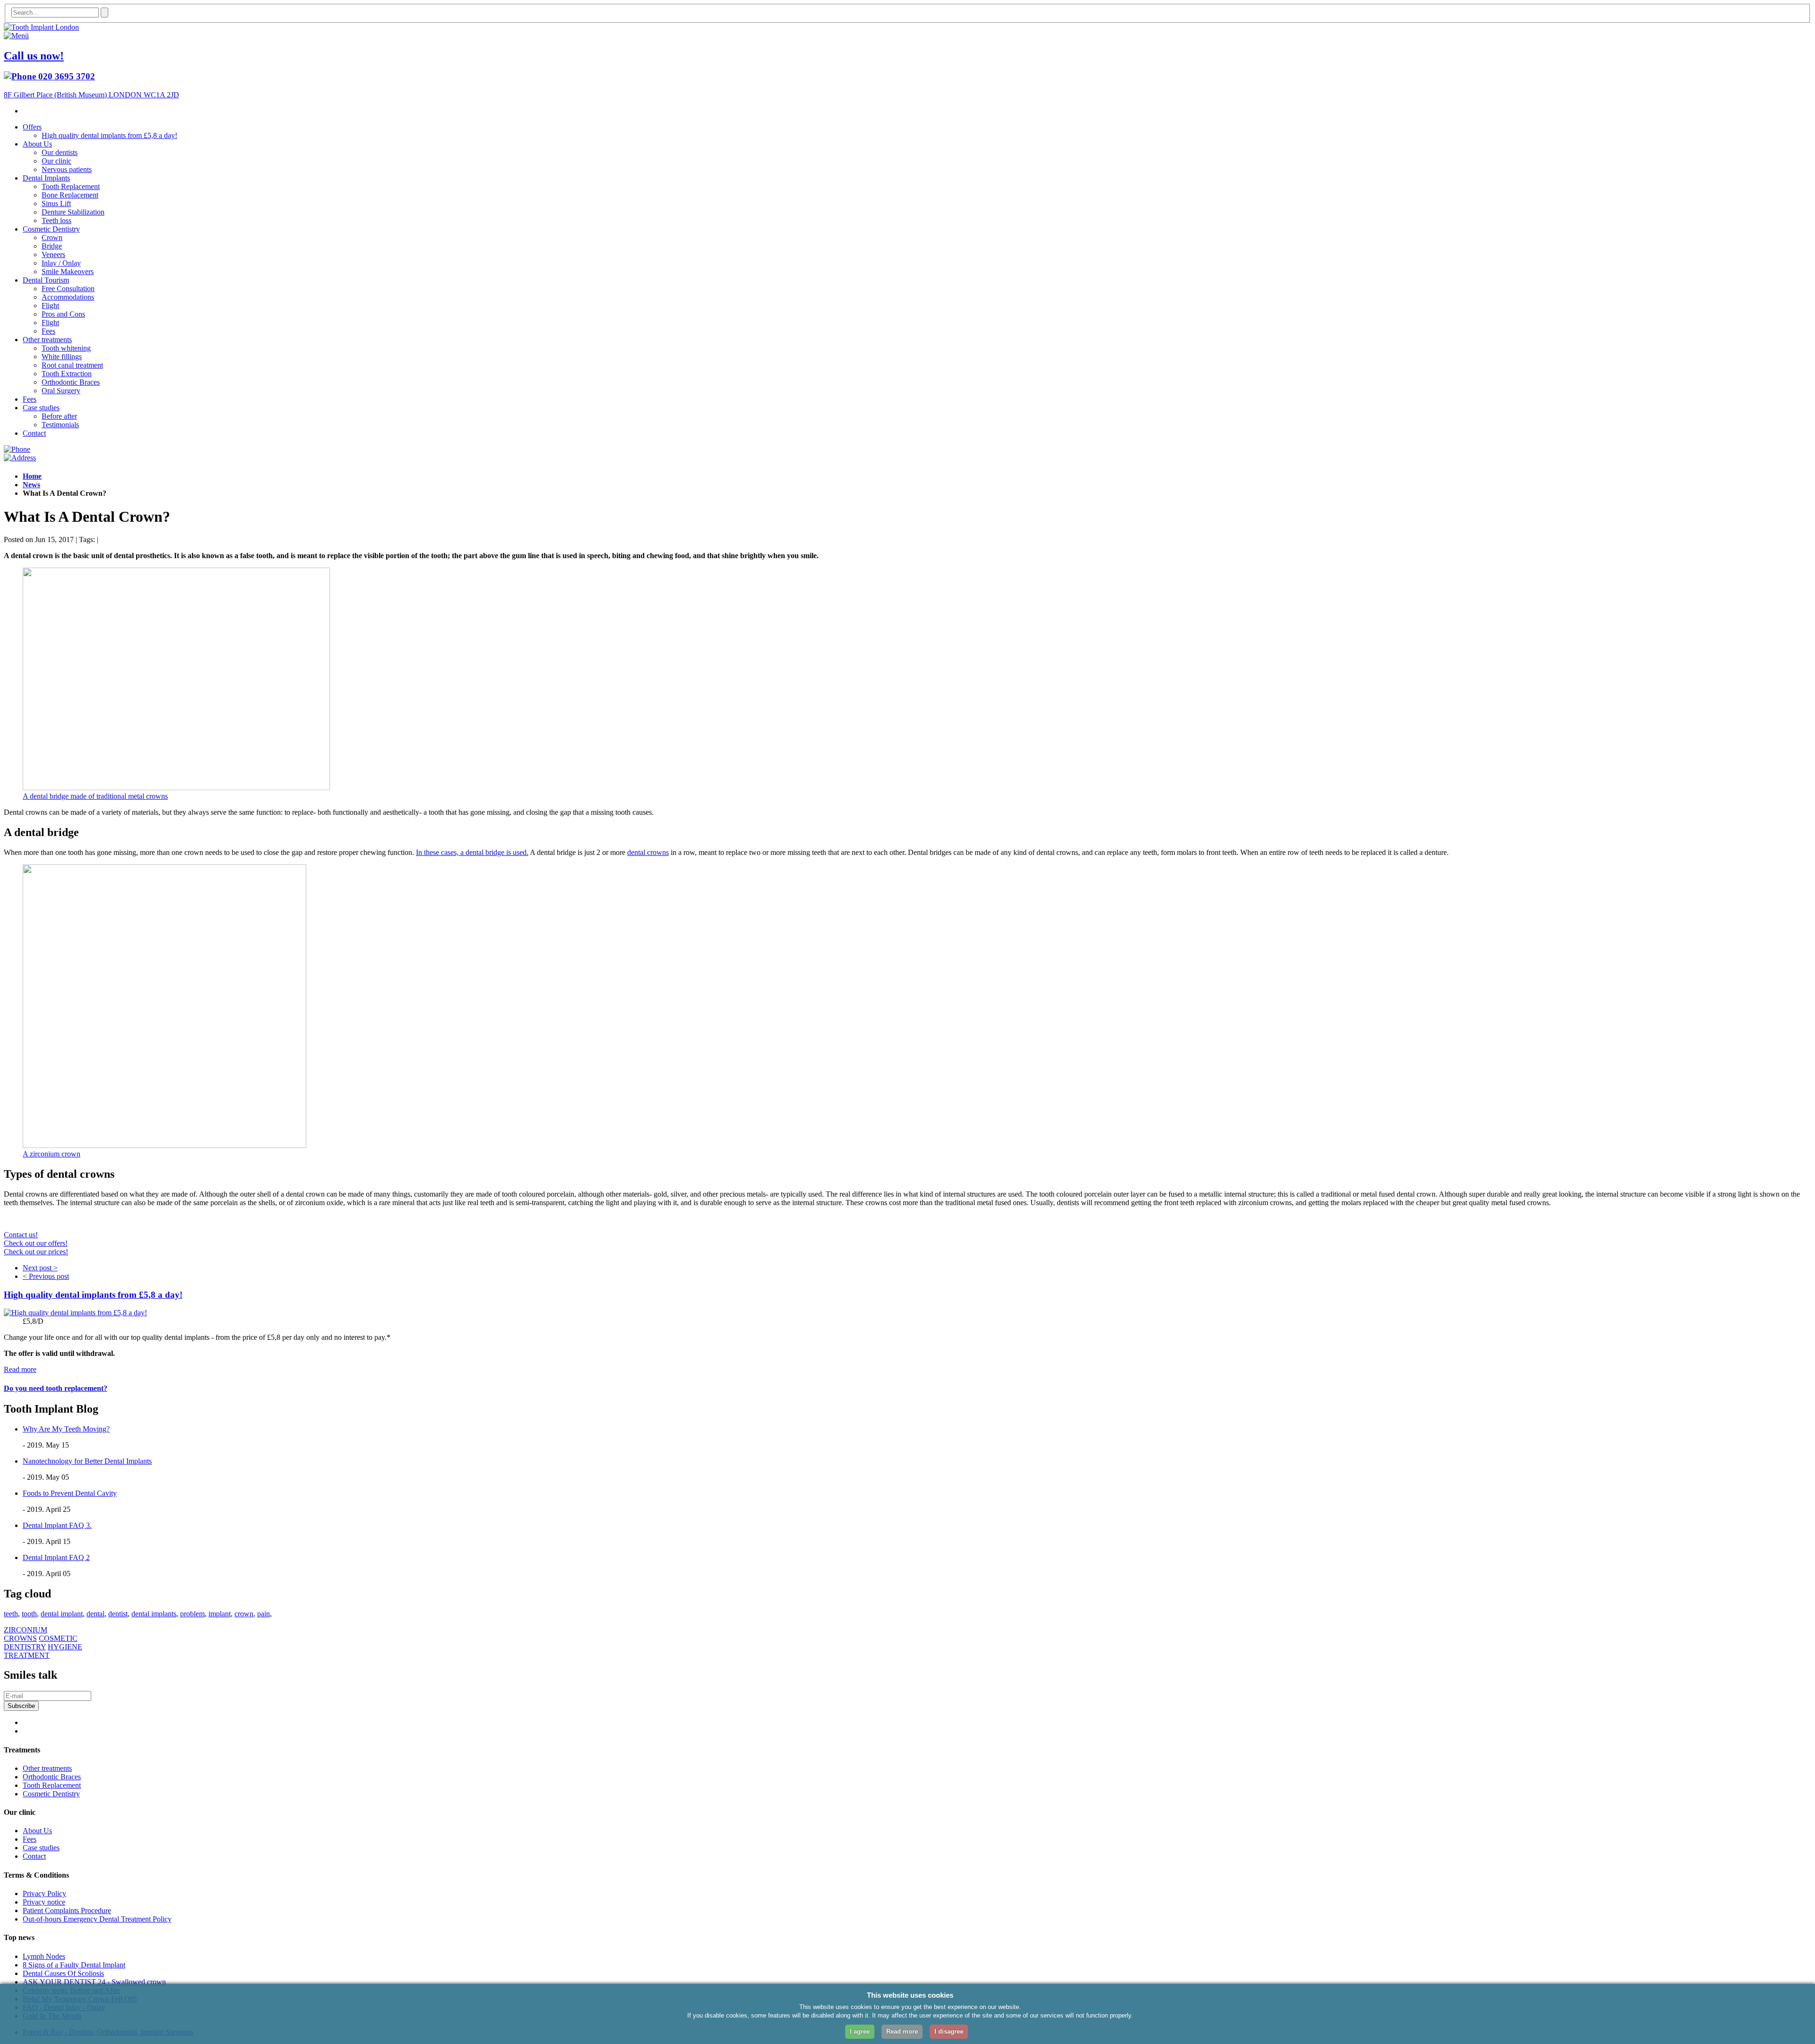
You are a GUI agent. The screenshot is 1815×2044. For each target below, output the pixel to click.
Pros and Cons (63, 314)
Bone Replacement (70, 195)
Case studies (41, 408)
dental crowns (648, 852)
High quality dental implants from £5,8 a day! (109, 135)
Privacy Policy (44, 1893)
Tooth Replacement (71, 186)
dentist (118, 1614)
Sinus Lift (56, 203)
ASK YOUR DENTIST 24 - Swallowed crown (94, 1982)
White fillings (62, 357)
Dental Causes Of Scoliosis (63, 1973)
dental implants (154, 1614)
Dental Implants (46, 178)
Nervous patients (67, 169)
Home (32, 476)
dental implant (62, 1614)
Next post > (40, 1268)
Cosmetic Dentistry (51, 229)
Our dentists (60, 152)
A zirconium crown (52, 1154)
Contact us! (21, 1235)
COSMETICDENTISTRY (41, 1643)
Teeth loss (56, 220)
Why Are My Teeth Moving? (66, 1429)
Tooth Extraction (67, 374)
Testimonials (60, 425)
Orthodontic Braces (71, 382)
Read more (20, 1369)
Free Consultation (68, 289)
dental (95, 1614)
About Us (37, 144)
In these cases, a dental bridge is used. (472, 852)
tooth (29, 1614)
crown (244, 1614)
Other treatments (47, 340)
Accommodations (68, 297)
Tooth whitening (66, 348)
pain (264, 1614)
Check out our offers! (36, 1243)
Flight (50, 306)
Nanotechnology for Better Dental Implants (87, 1461)
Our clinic (56, 161)
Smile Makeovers (68, 272)
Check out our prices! (36, 1252)
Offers (32, 127)
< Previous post (46, 1276)
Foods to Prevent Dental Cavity (70, 1493)
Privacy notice (44, 1902)
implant (220, 1614)
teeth (11, 1614)
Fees (48, 331)
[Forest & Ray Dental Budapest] (41, 27)
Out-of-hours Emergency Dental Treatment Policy (97, 1919)
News (31, 485)
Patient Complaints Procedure (67, 1910)
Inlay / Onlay (61, 263)
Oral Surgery (61, 391)
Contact (34, 433)
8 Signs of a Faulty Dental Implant (74, 1965)
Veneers (53, 254)
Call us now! (34, 56)
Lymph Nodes (44, 1956)
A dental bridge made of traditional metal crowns (95, 796)
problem (192, 1614)
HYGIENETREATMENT (43, 1651)
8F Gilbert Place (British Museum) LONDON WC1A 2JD (91, 95)
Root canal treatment (72, 365)
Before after (59, 416)
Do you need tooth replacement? (56, 1388)
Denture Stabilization (73, 212)
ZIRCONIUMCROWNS (26, 1634)
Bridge (52, 246)
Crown (52, 237)
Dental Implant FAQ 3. (57, 1525)
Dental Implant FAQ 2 (56, 1557)
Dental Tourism (46, 280)
